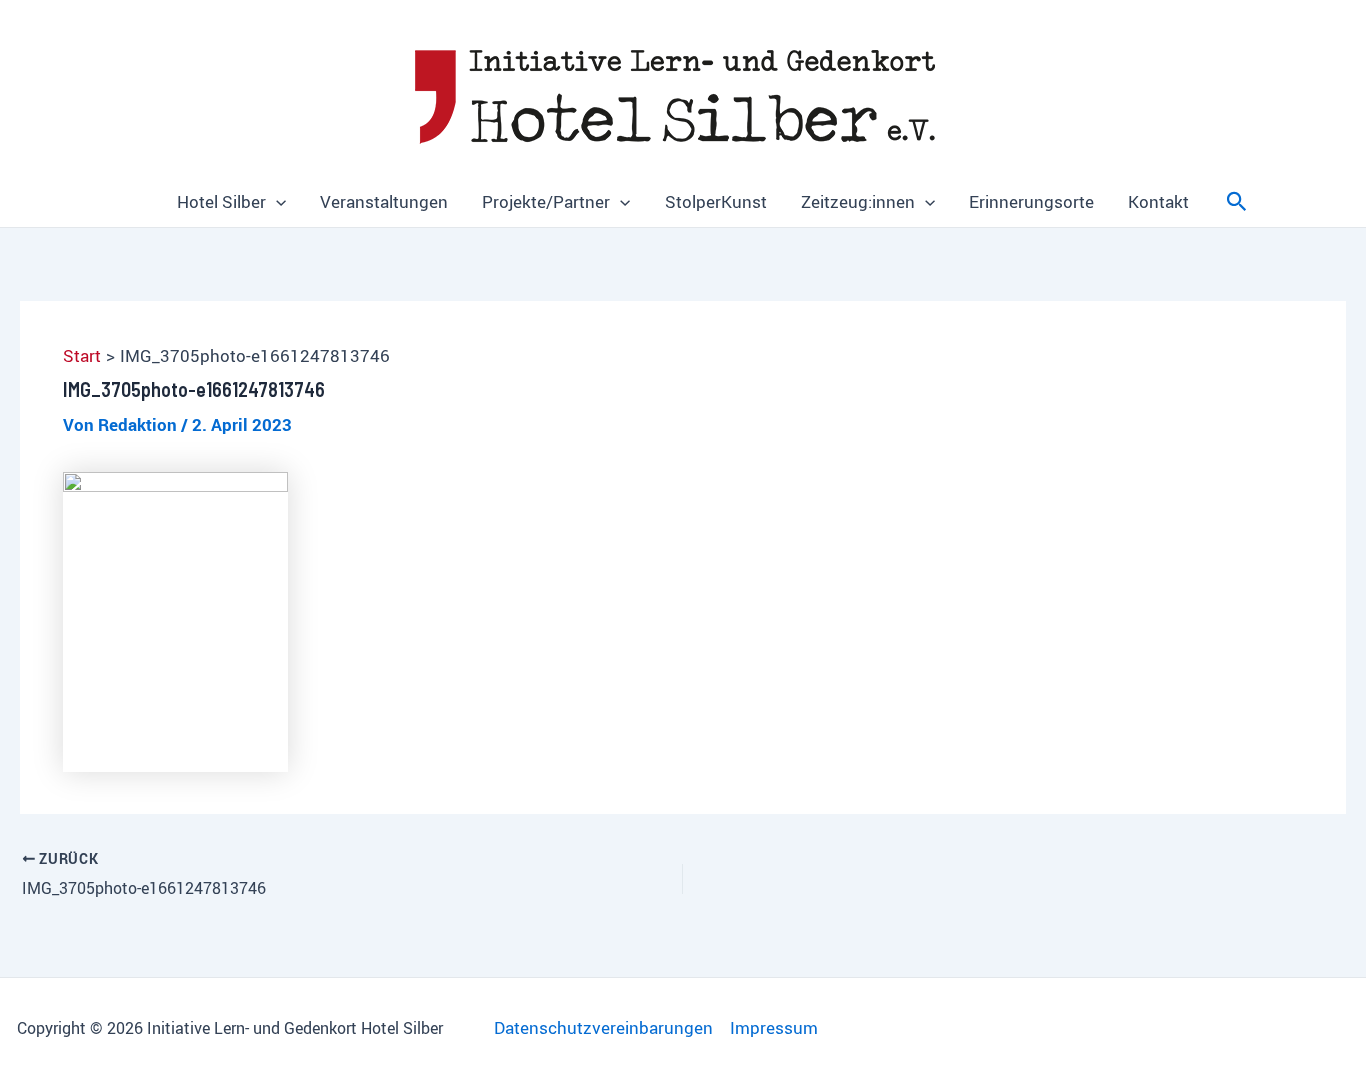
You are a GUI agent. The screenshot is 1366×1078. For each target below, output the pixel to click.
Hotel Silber (221, 201)
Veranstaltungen (384, 201)
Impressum (774, 1027)
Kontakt (1158, 201)
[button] (276, 202)
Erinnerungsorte (1031, 201)
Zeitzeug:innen (858, 201)
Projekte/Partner (546, 201)
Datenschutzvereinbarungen (603, 1027)
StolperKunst (716, 201)
